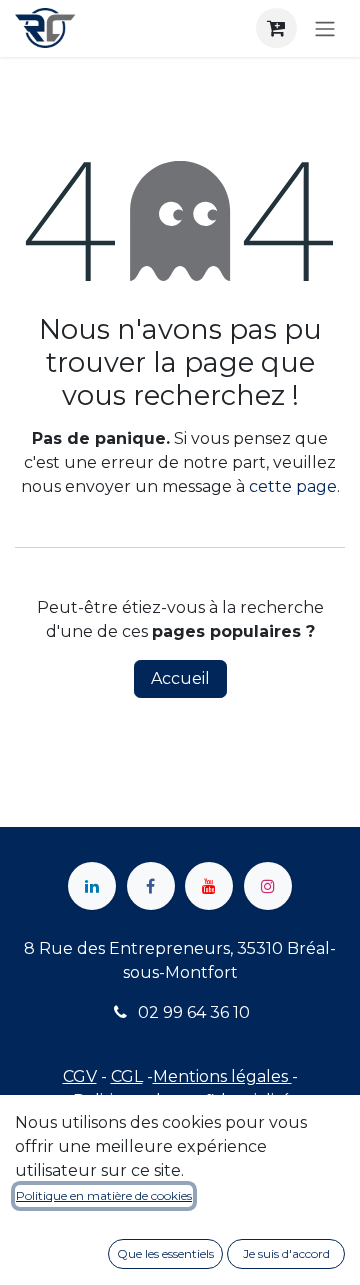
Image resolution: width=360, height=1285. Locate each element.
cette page (293, 486)
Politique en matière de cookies (104, 1195)
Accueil (180, 678)
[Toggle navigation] (325, 28)
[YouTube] (209, 886)
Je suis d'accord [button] (286, 1253)
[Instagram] (268, 886)
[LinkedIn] (92, 886)
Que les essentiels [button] (165, 1253)
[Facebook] (151, 886)
